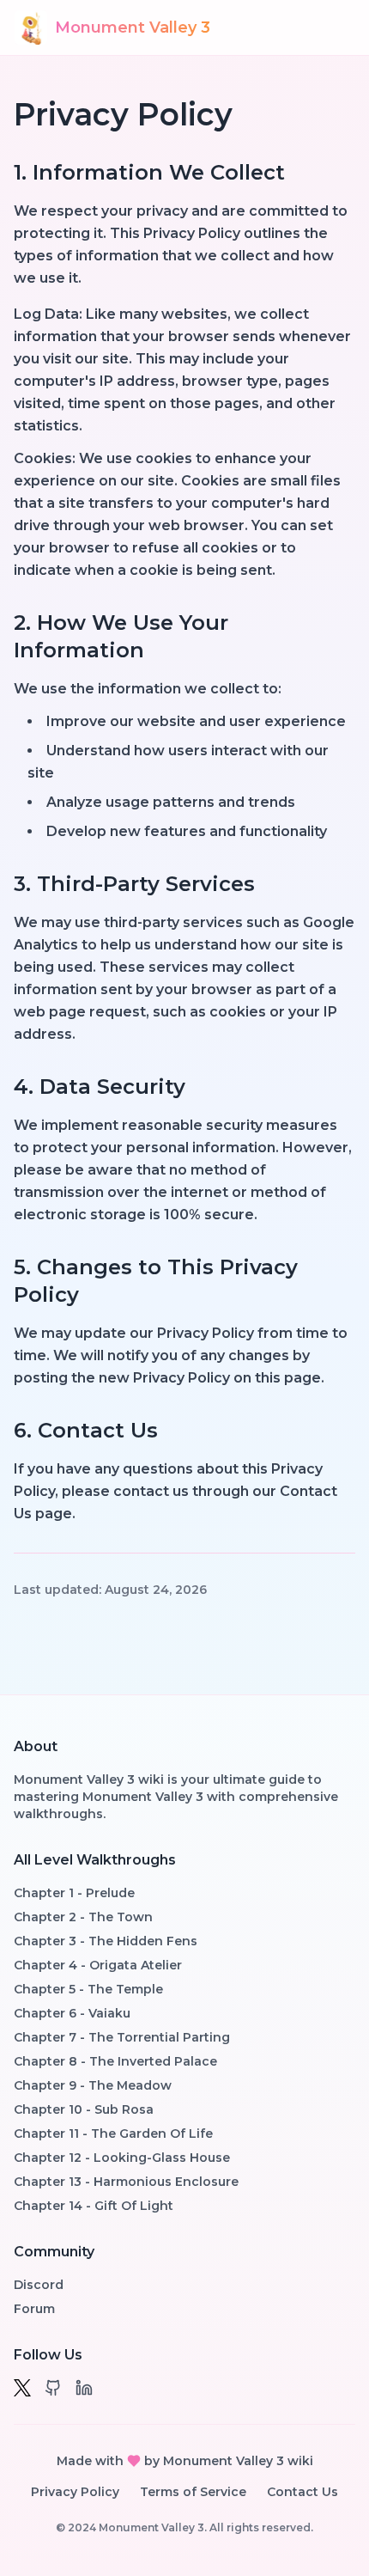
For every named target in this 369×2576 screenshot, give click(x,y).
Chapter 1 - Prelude (74, 1893)
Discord (39, 2285)
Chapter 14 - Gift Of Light (94, 2206)
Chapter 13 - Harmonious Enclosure (126, 2182)
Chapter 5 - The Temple (88, 1989)
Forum (34, 2309)
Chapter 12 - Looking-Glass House (122, 2158)
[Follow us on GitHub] (53, 2388)
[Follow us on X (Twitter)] (22, 2388)
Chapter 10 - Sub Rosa (84, 2109)
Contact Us (302, 2492)
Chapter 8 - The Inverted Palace (115, 2061)
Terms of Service (193, 2492)
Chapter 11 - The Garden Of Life (113, 2133)
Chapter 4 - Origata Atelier (98, 1965)
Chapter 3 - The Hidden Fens (106, 1941)
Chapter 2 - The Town (83, 1917)
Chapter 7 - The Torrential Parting (122, 2037)
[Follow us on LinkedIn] (84, 2388)
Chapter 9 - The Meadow (93, 2085)
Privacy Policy (75, 2492)
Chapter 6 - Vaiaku (72, 2013)
